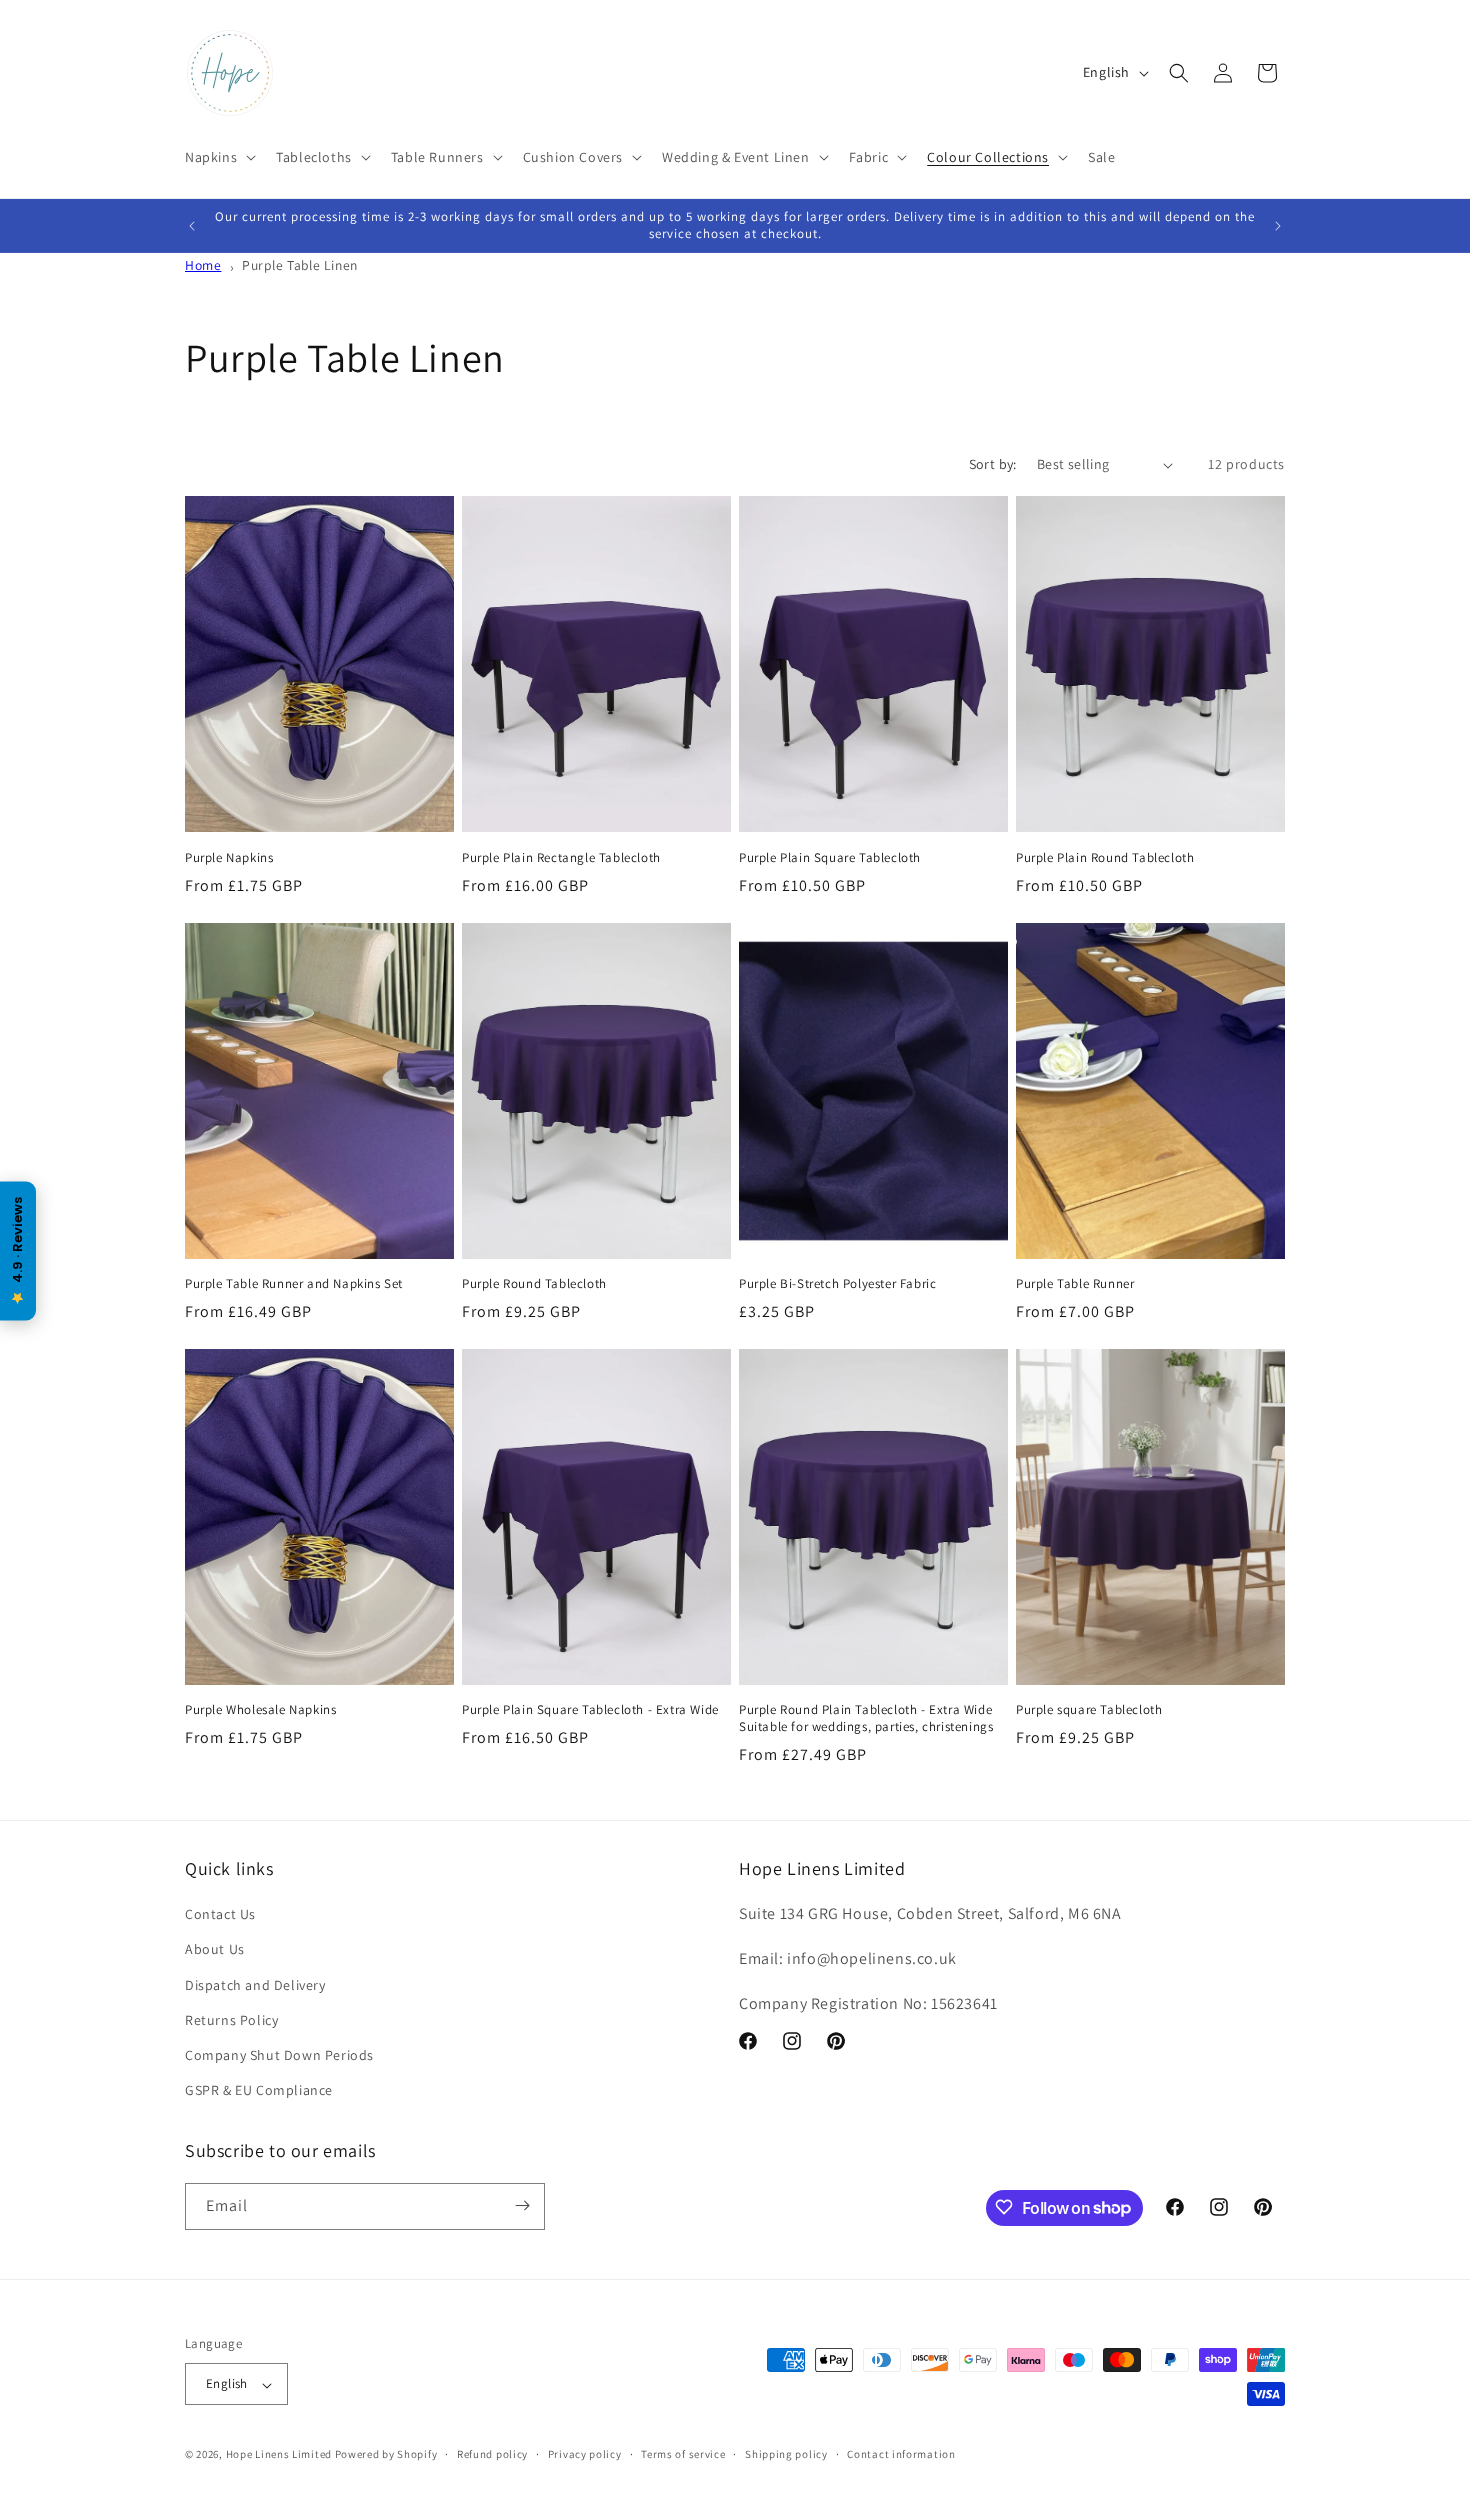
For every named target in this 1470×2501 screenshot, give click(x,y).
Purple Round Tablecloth (534, 1284)
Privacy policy (585, 2454)
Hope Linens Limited (279, 2455)
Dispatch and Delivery (255, 1985)
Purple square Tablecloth (1089, 1710)
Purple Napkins (229, 858)
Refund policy (492, 2454)
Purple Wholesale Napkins (260, 1710)
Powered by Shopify (386, 2455)
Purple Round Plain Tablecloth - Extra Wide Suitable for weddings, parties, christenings (866, 1718)
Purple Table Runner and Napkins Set (294, 1284)
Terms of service (683, 2454)
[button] (218, 157)
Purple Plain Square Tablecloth (830, 858)
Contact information (901, 2454)
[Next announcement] (1278, 226)
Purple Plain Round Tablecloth (1105, 858)
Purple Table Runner (1075, 1284)
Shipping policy (786, 2454)
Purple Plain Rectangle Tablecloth (561, 858)
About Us (215, 1950)
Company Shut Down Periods (279, 2055)
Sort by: (993, 464)
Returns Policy (231, 2020)
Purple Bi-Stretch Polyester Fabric (837, 1284)
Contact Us (220, 1915)
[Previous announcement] (192, 226)
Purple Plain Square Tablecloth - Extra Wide (590, 1710)
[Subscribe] (522, 2205)
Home (203, 265)
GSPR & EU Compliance (259, 2091)
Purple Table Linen (300, 265)
